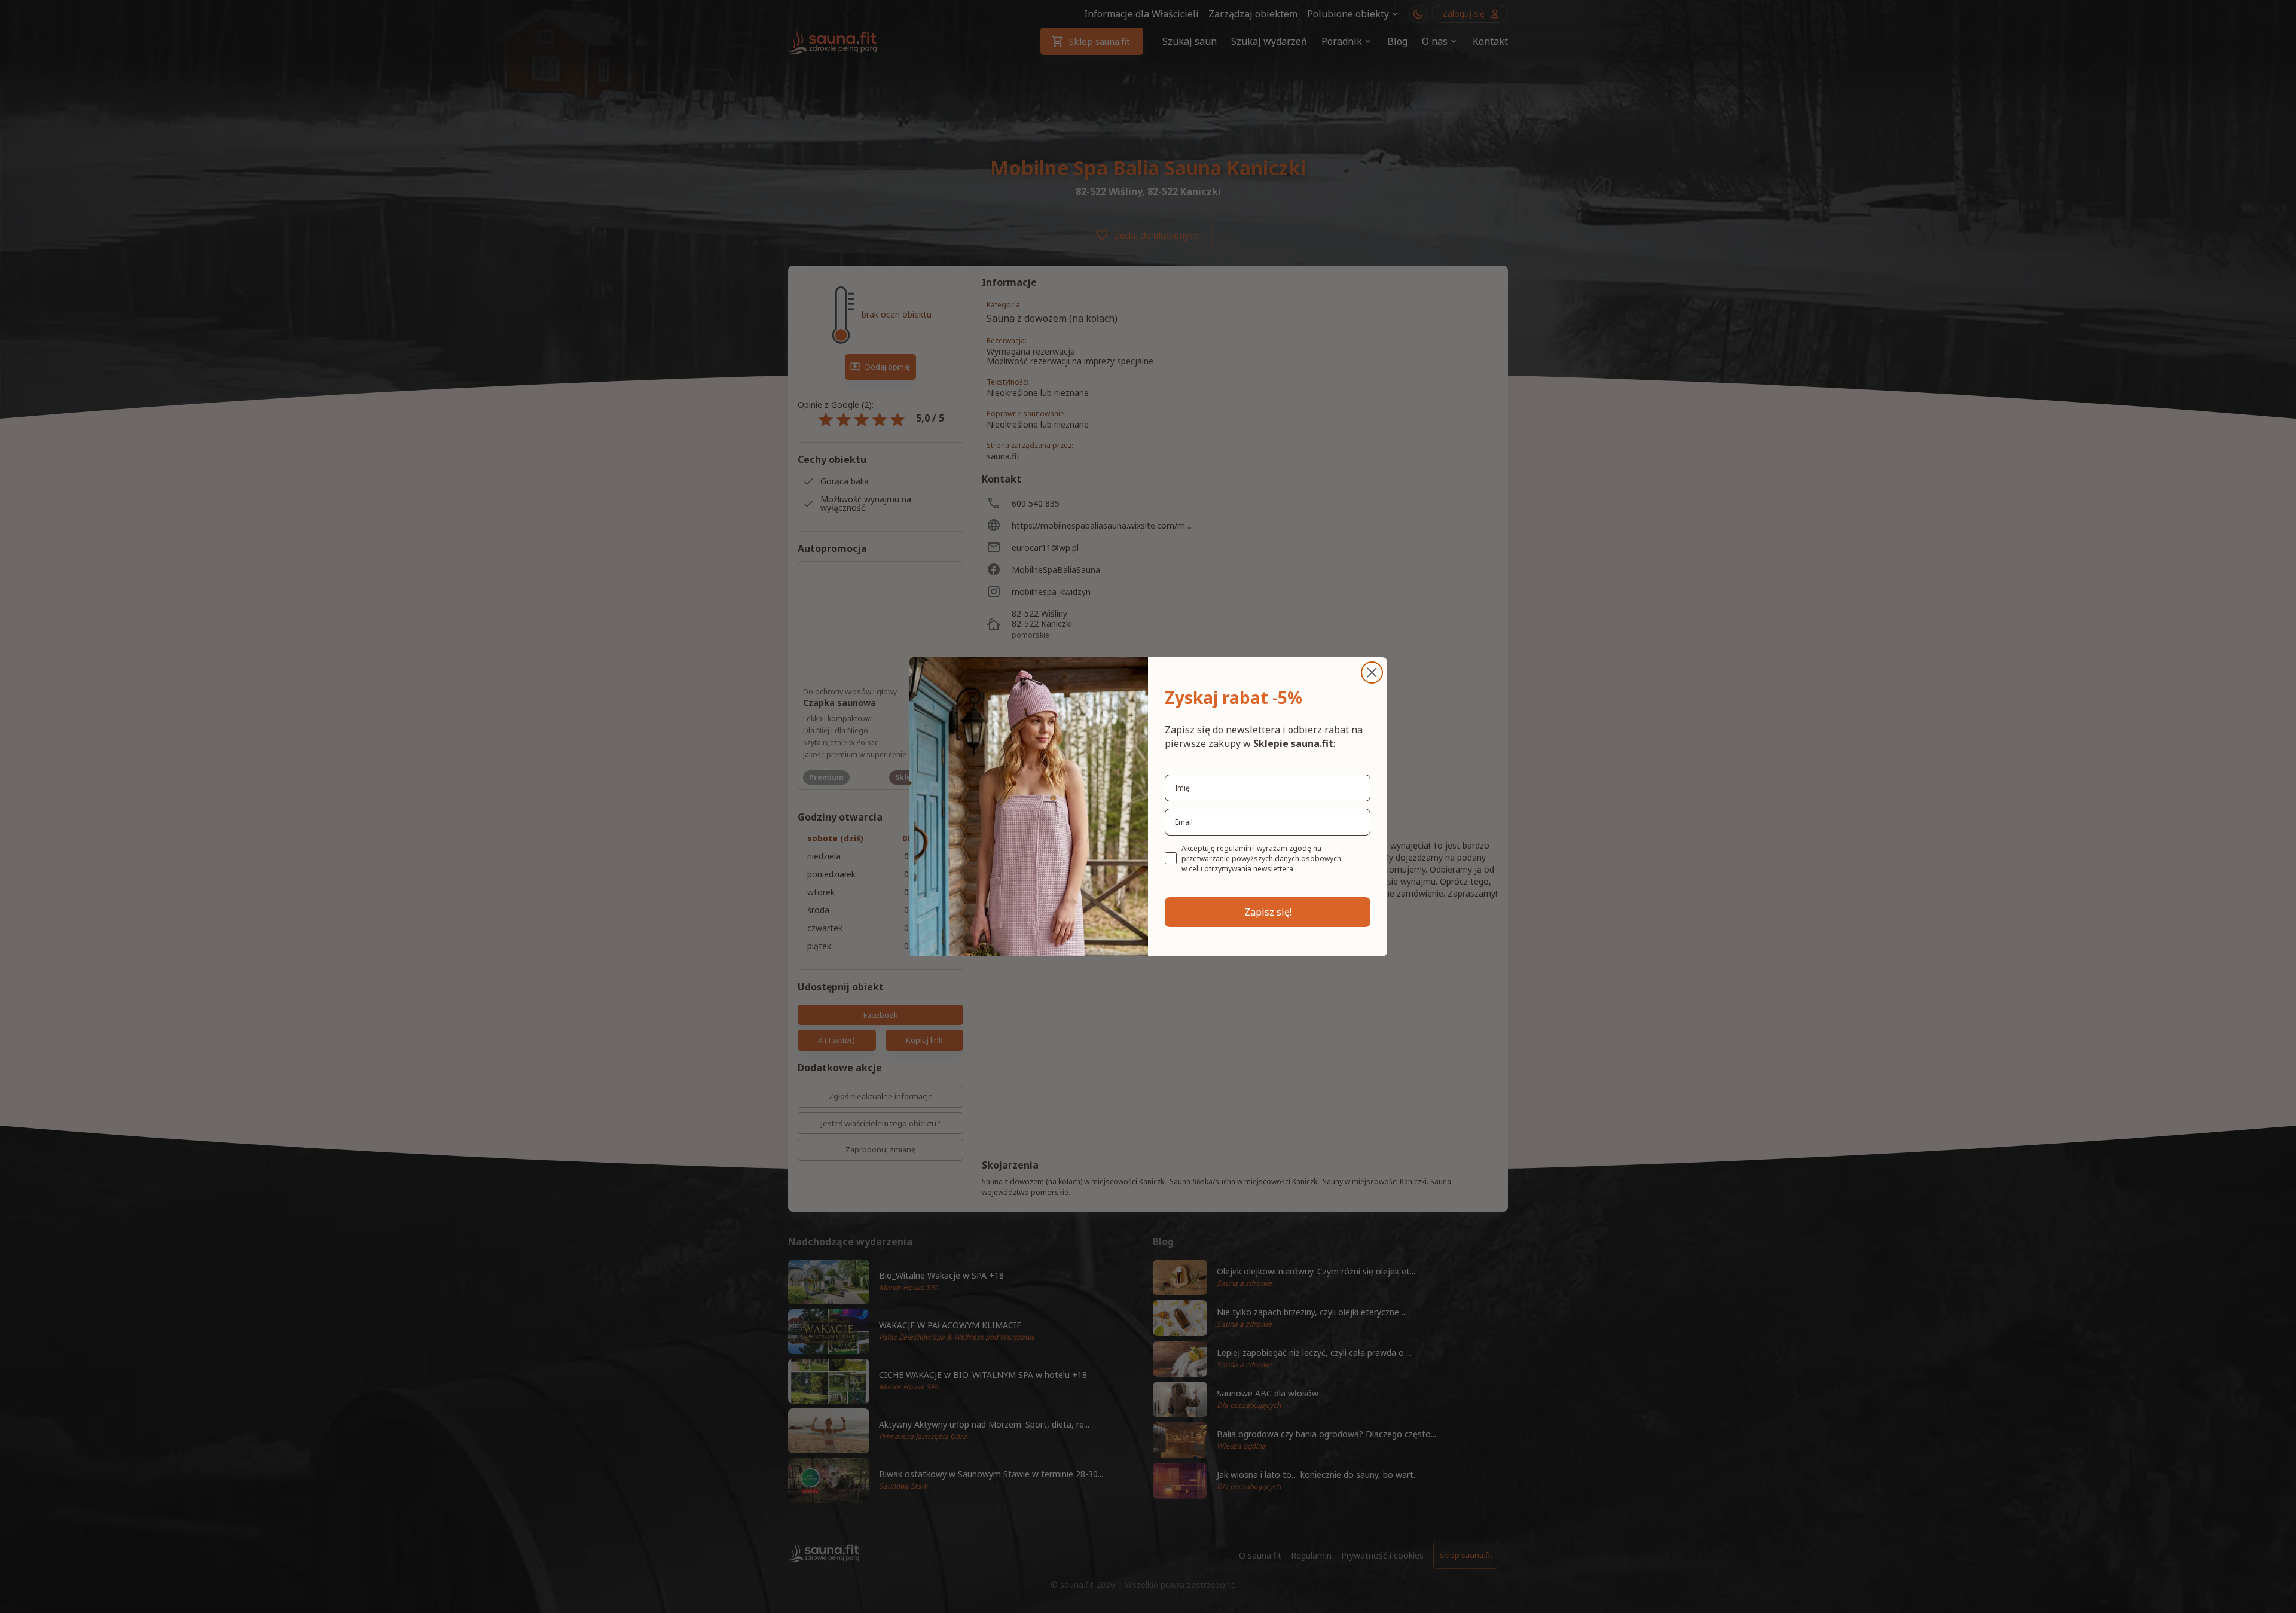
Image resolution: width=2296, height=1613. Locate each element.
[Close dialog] (1372, 673)
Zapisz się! (1268, 912)
